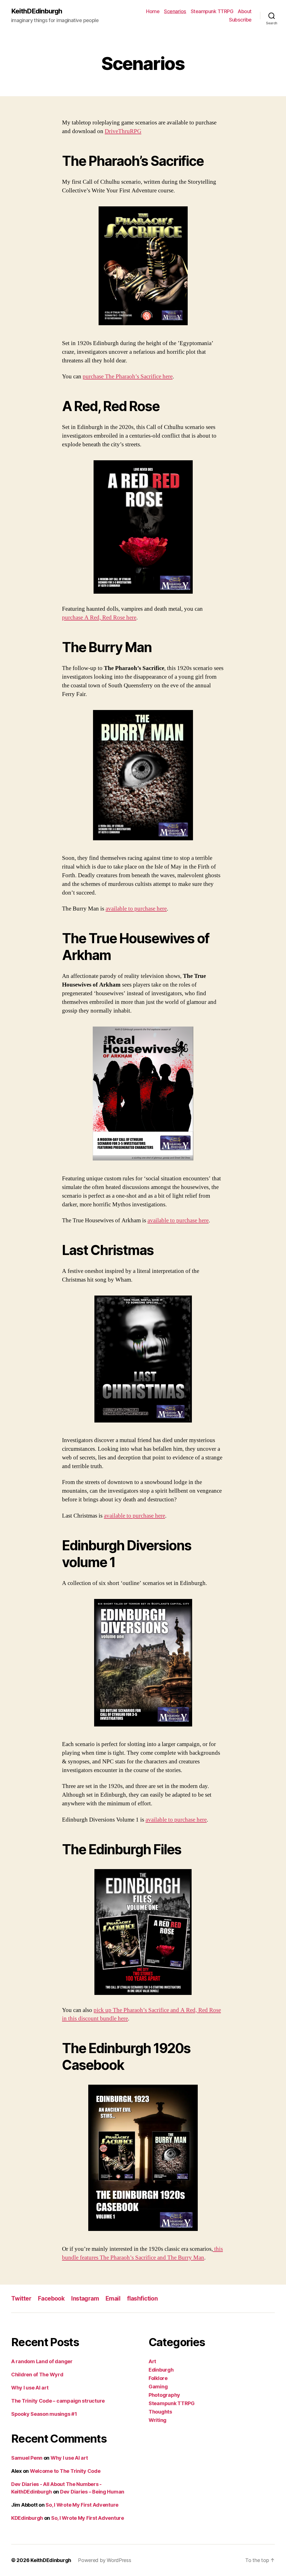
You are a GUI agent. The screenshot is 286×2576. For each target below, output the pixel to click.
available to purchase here (136, 909)
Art (152, 2361)
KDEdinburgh (27, 2518)
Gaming (158, 2387)
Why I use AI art (30, 2388)
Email (113, 2298)
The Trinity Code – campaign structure (58, 2401)
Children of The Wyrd (37, 2375)
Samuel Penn (27, 2458)
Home (153, 11)
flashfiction (142, 2298)
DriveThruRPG (123, 131)
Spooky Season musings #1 (44, 2414)
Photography (164, 2395)
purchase (143, 1516)
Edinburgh (161, 2370)
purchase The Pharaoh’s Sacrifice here (128, 377)
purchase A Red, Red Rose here (99, 618)
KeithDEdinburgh (37, 11)
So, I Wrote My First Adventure (82, 2505)
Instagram (85, 2298)
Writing (158, 2420)
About (245, 11)
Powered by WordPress (105, 2560)
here (159, 1516)
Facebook (51, 2298)
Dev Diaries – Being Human (92, 2492)
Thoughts (160, 2412)
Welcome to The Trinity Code (65, 2471)
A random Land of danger (42, 2361)
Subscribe (240, 20)
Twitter (21, 2298)
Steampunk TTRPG (212, 11)
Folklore (158, 2378)
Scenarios (175, 11)
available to (118, 1516)
